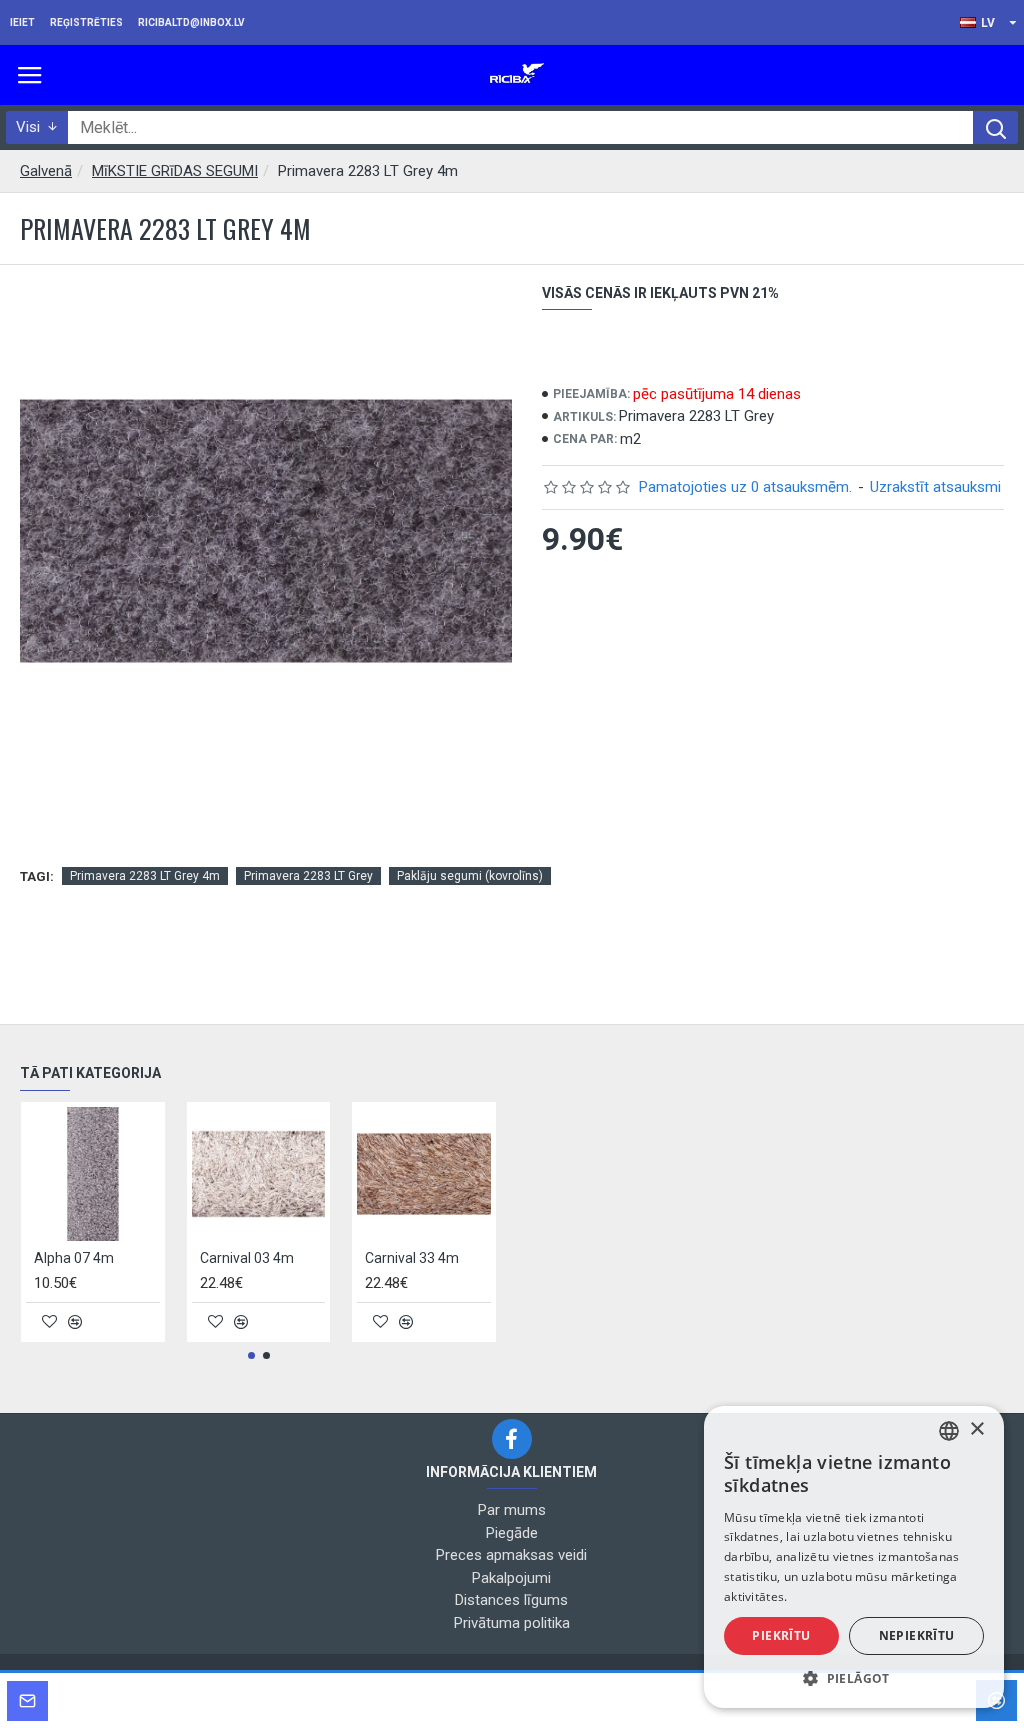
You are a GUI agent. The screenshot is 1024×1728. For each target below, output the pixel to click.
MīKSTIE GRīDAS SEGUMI (175, 171)
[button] (251, 1355)
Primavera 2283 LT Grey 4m (145, 876)
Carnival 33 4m (412, 1258)
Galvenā (46, 171)
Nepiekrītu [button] (917, 1635)
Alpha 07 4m (74, 1258)
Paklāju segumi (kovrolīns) (470, 876)
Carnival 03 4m (247, 1258)
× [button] (976, 1429)
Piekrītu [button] (781, 1635)
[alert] (854, 1557)
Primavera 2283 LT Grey (308, 876)
